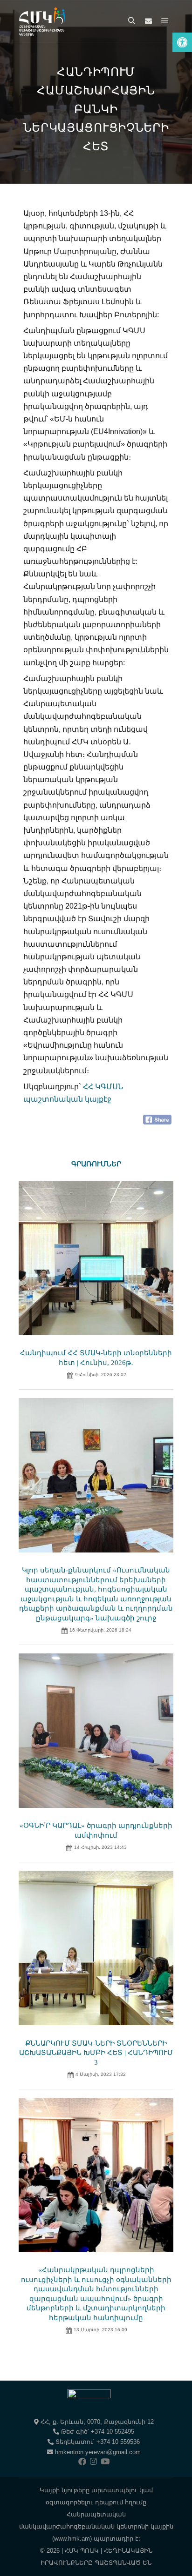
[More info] (148, 21)
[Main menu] (165, 21)
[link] (182, 42)
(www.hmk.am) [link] (72, 2539)
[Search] (131, 21)
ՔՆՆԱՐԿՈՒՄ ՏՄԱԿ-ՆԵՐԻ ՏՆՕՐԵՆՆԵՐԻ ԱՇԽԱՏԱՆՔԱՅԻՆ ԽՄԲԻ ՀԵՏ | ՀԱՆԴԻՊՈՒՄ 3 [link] (96, 2053)
